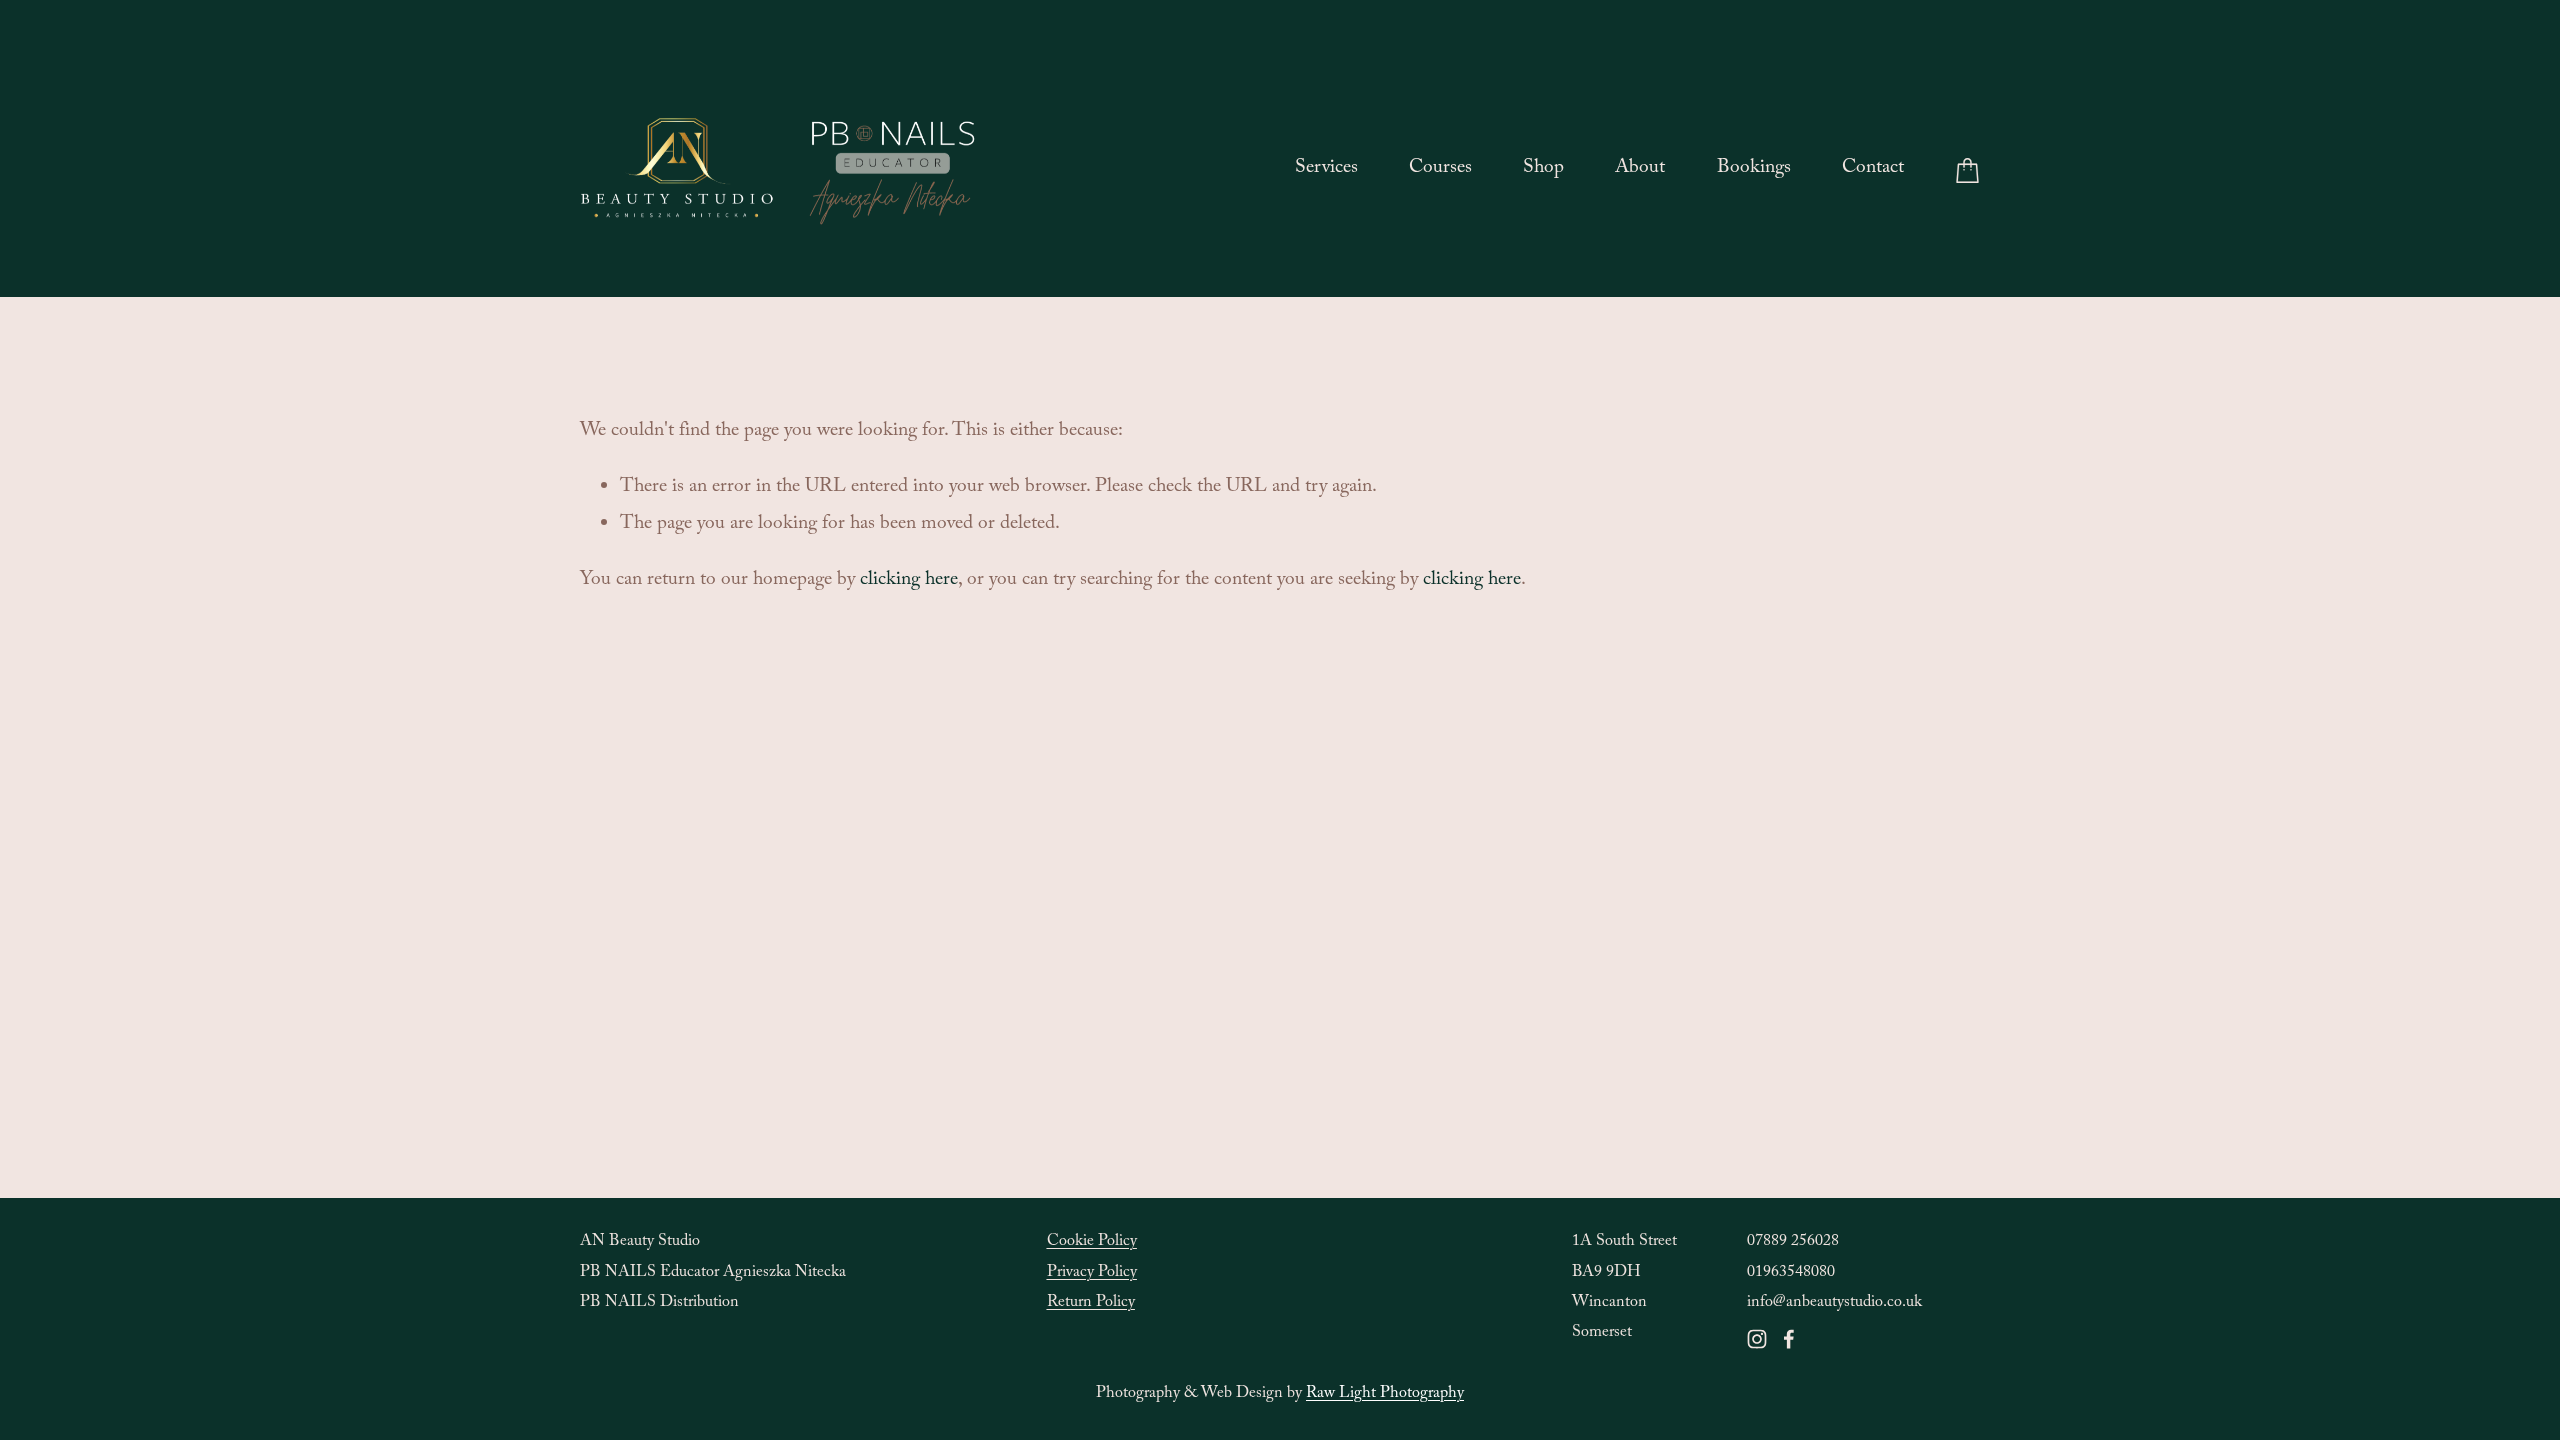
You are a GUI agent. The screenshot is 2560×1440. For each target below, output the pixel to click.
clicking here (909, 581)
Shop (1543, 169)
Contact (1873, 169)
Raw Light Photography (1385, 1394)
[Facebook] (1789, 1339)
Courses (1440, 169)
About (1640, 169)
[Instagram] (1757, 1339)
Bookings (1754, 169)
